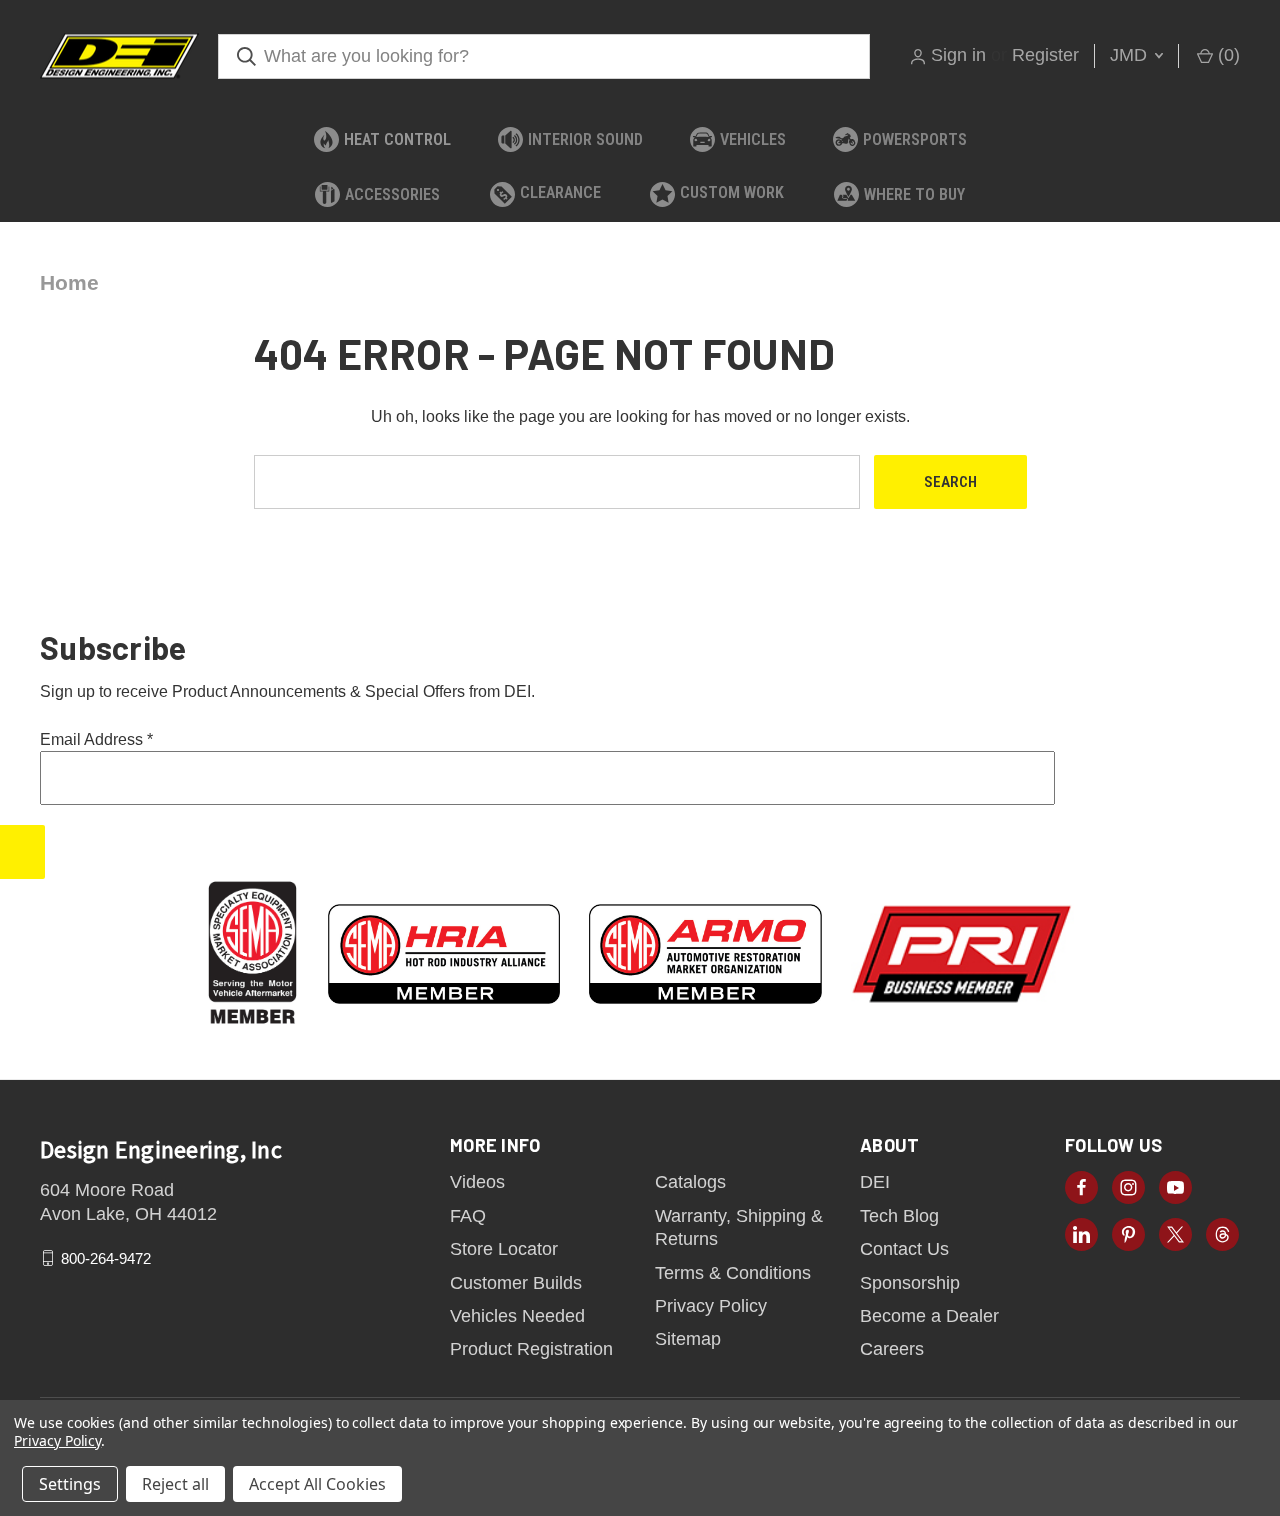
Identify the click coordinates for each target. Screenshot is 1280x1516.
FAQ (468, 1216)
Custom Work (732, 192)
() (1226, 55)
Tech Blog (899, 1216)
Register (1045, 55)
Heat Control (397, 139)
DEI (875, 1182)
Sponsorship (910, 1283)
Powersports (915, 139)
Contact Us (904, 1249)
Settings (70, 1484)
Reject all (175, 1484)
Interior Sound (585, 139)
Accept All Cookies (317, 1484)
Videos (477, 1182)
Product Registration (531, 1349)
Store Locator (504, 1249)
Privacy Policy (711, 1306)
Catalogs (690, 1182)
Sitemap (688, 1339)
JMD (1131, 55)
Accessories (392, 194)
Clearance (560, 192)
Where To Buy (914, 194)
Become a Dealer (929, 1316)
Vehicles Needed (517, 1316)
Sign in (958, 55)
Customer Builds (516, 1283)
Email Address (96, 739)
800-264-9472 (106, 1258)
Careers (892, 1349)
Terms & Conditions (733, 1273)
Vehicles (753, 139)
